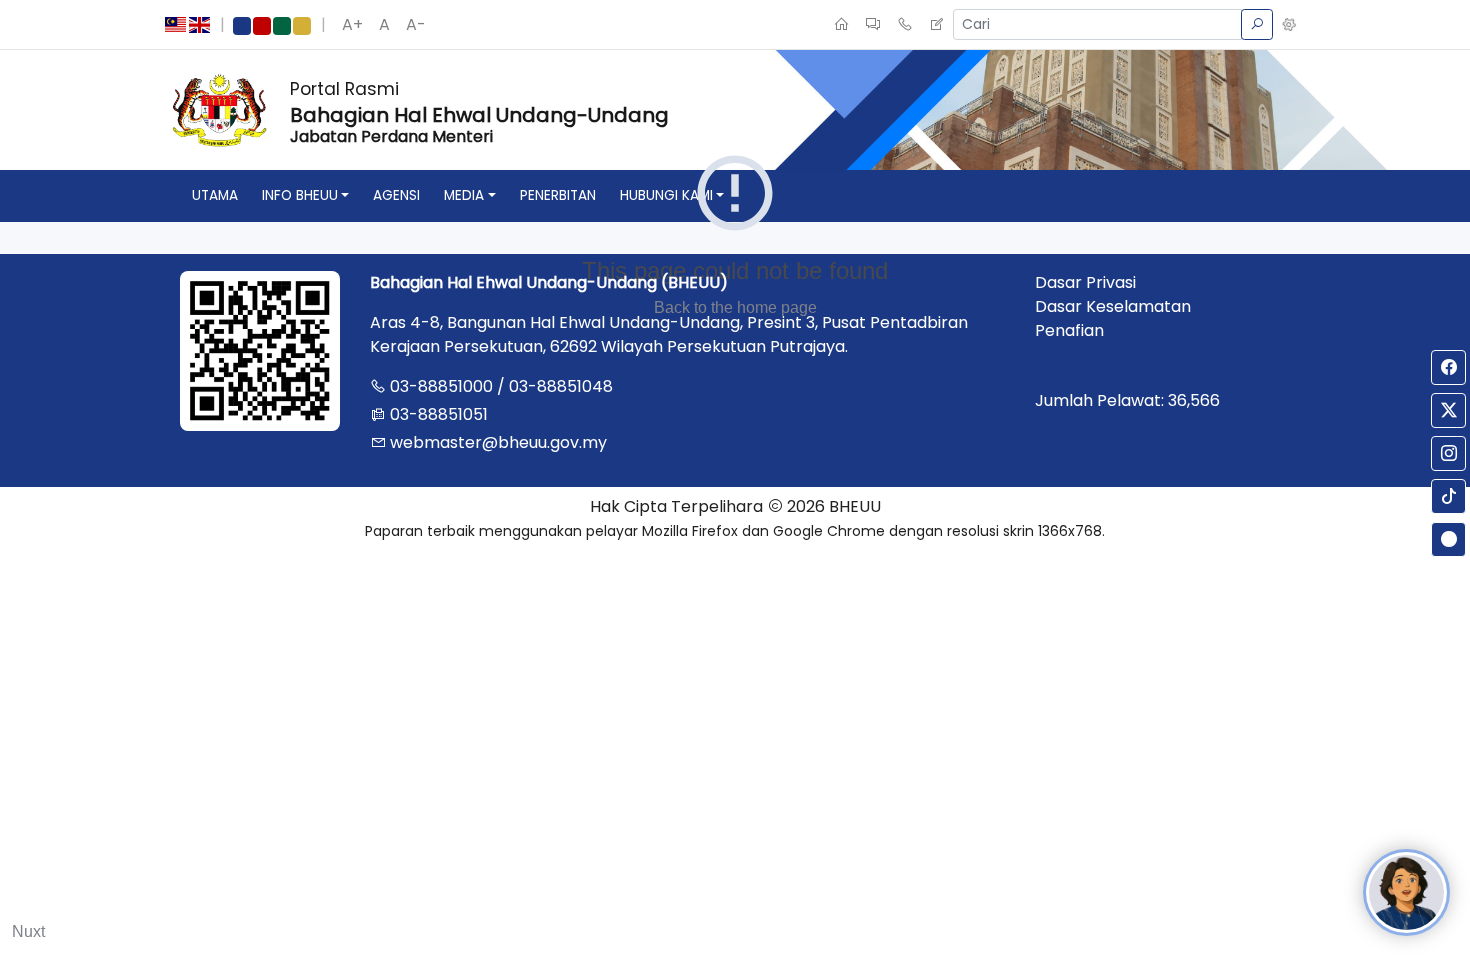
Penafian (1069, 330)
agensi (396, 195)
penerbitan (558, 195)
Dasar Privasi (1085, 282)
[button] (1289, 25)
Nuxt (28, 931)
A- (416, 24)
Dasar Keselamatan (1113, 306)
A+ (352, 24)
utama (215, 195)
